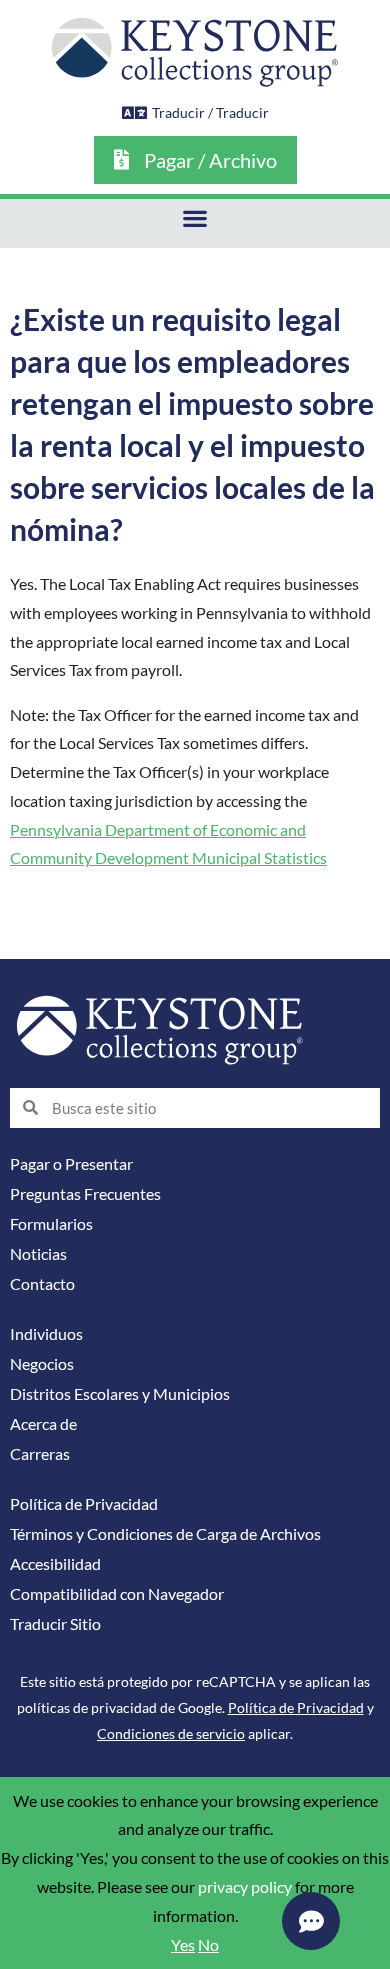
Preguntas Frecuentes (85, 1194)
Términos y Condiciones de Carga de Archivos (165, 1534)
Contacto (42, 1284)
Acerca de (43, 1424)
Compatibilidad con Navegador (117, 1594)
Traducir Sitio (55, 1624)
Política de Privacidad (84, 1504)
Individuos (46, 1334)
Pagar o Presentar (71, 1164)
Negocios (42, 1364)
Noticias (38, 1254)
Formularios (51, 1224)
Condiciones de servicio (171, 1733)
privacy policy (245, 1887)
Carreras (40, 1454)
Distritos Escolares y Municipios (120, 1394)
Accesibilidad (55, 1564)
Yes (183, 1945)
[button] (195, 218)
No (208, 1945)
